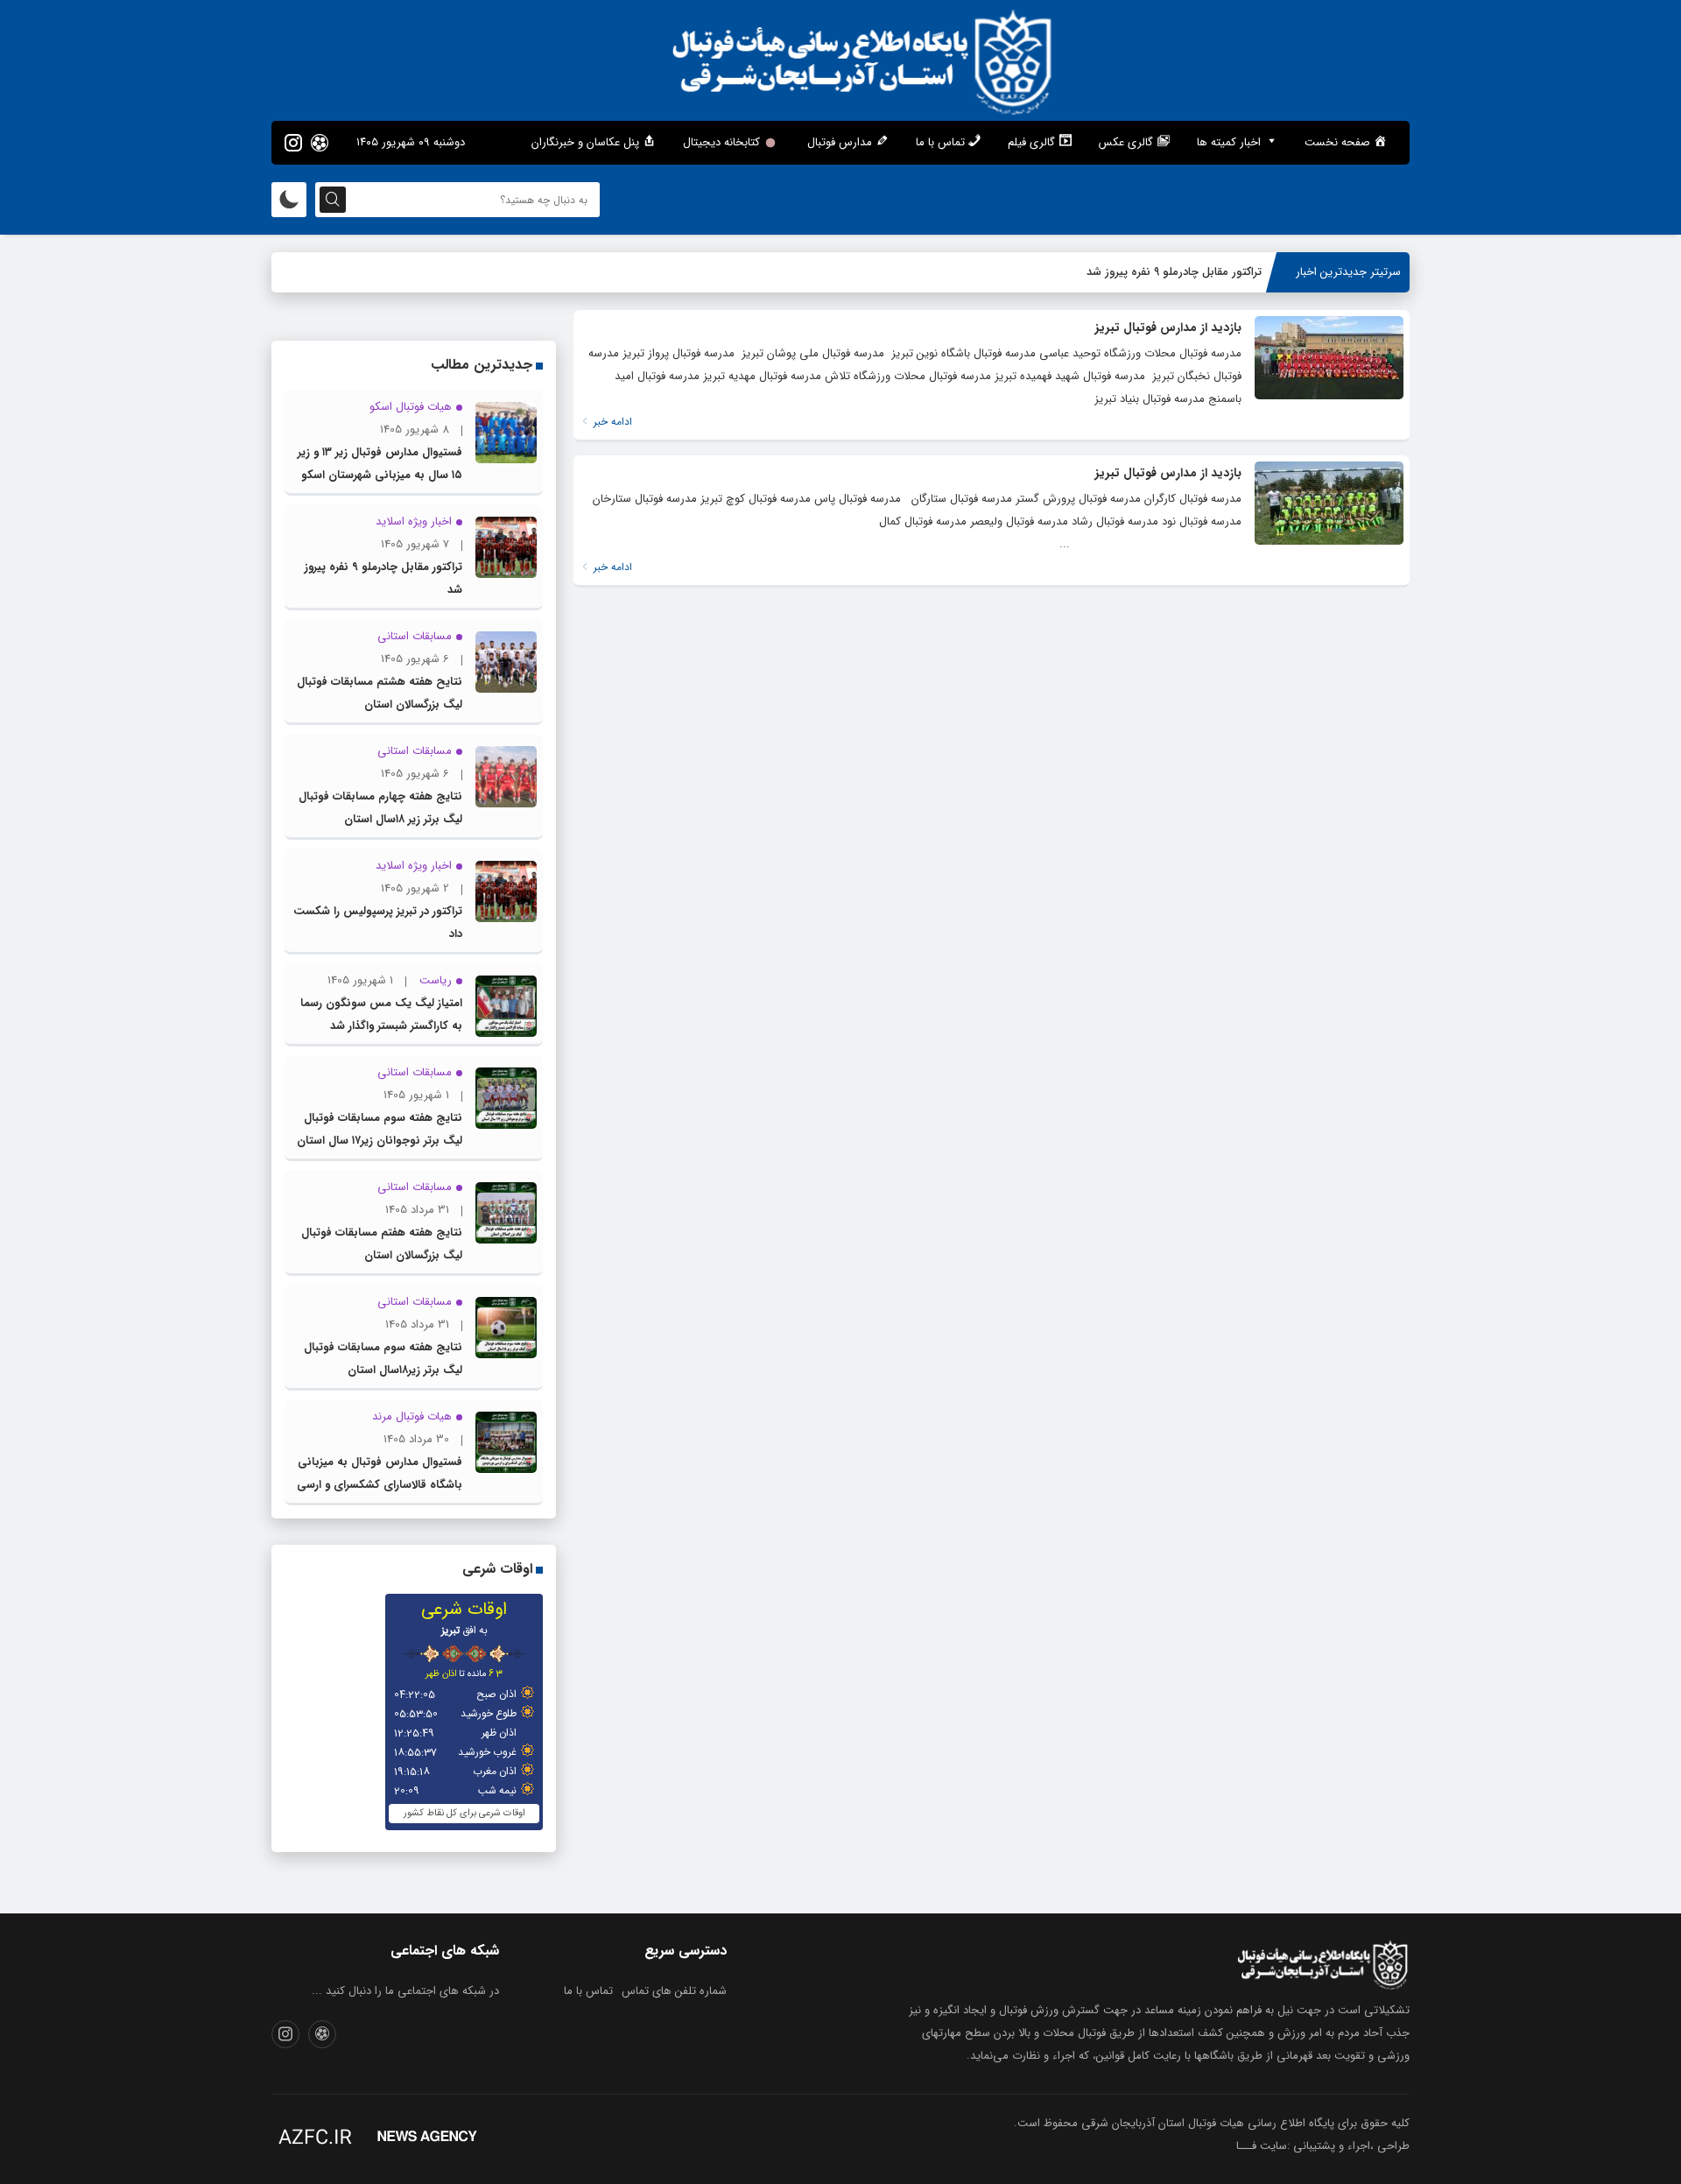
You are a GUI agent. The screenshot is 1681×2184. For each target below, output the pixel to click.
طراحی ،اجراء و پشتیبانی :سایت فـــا (1323, 2146)
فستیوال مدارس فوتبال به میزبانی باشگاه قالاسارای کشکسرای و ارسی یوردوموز (380, 1485)
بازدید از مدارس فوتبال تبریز (1168, 328)
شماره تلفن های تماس (674, 1991)
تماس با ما (588, 1991)
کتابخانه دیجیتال (721, 142)
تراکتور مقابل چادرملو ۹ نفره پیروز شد (1174, 272)
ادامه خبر (611, 422)
